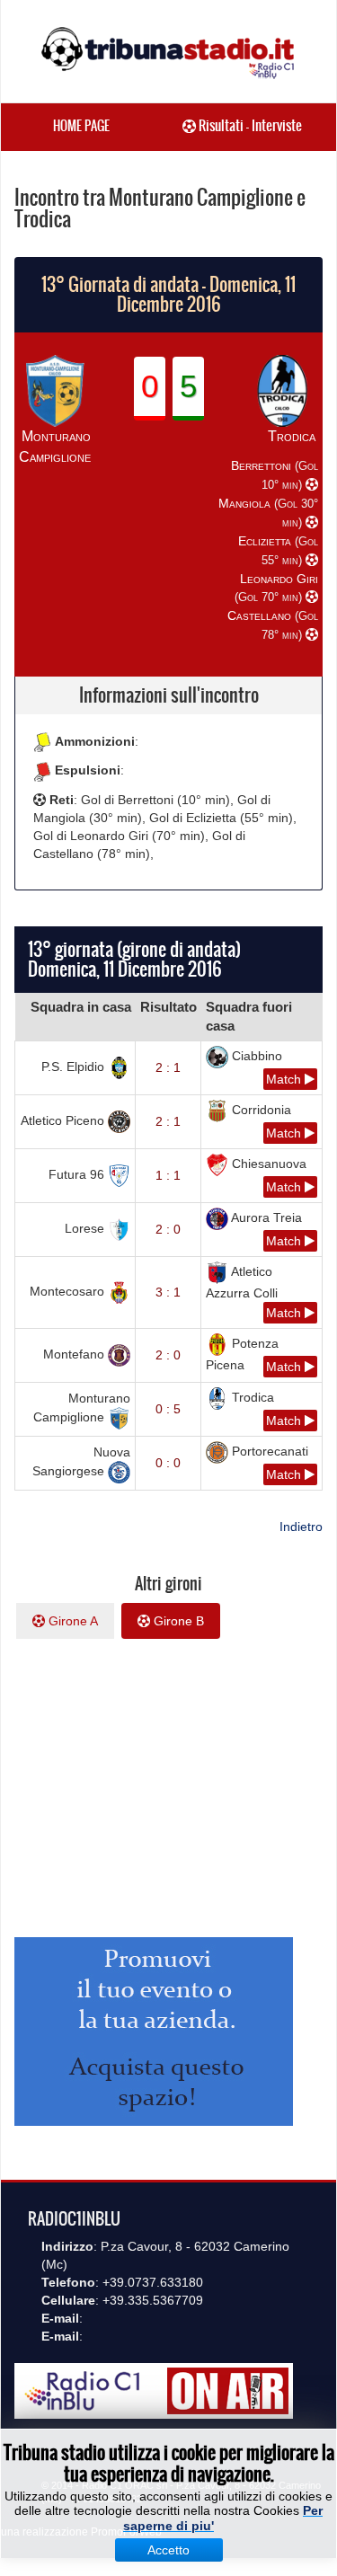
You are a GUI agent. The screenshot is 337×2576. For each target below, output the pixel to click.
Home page (81, 126)
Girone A (71, 1621)
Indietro (301, 1527)
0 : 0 (168, 1463)
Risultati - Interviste (249, 125)
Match (285, 1079)
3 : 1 (168, 1292)
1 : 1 (168, 1175)
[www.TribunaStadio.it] (168, 52)
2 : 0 (168, 1229)
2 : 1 (168, 1067)
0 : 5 (168, 1409)
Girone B (177, 1621)
